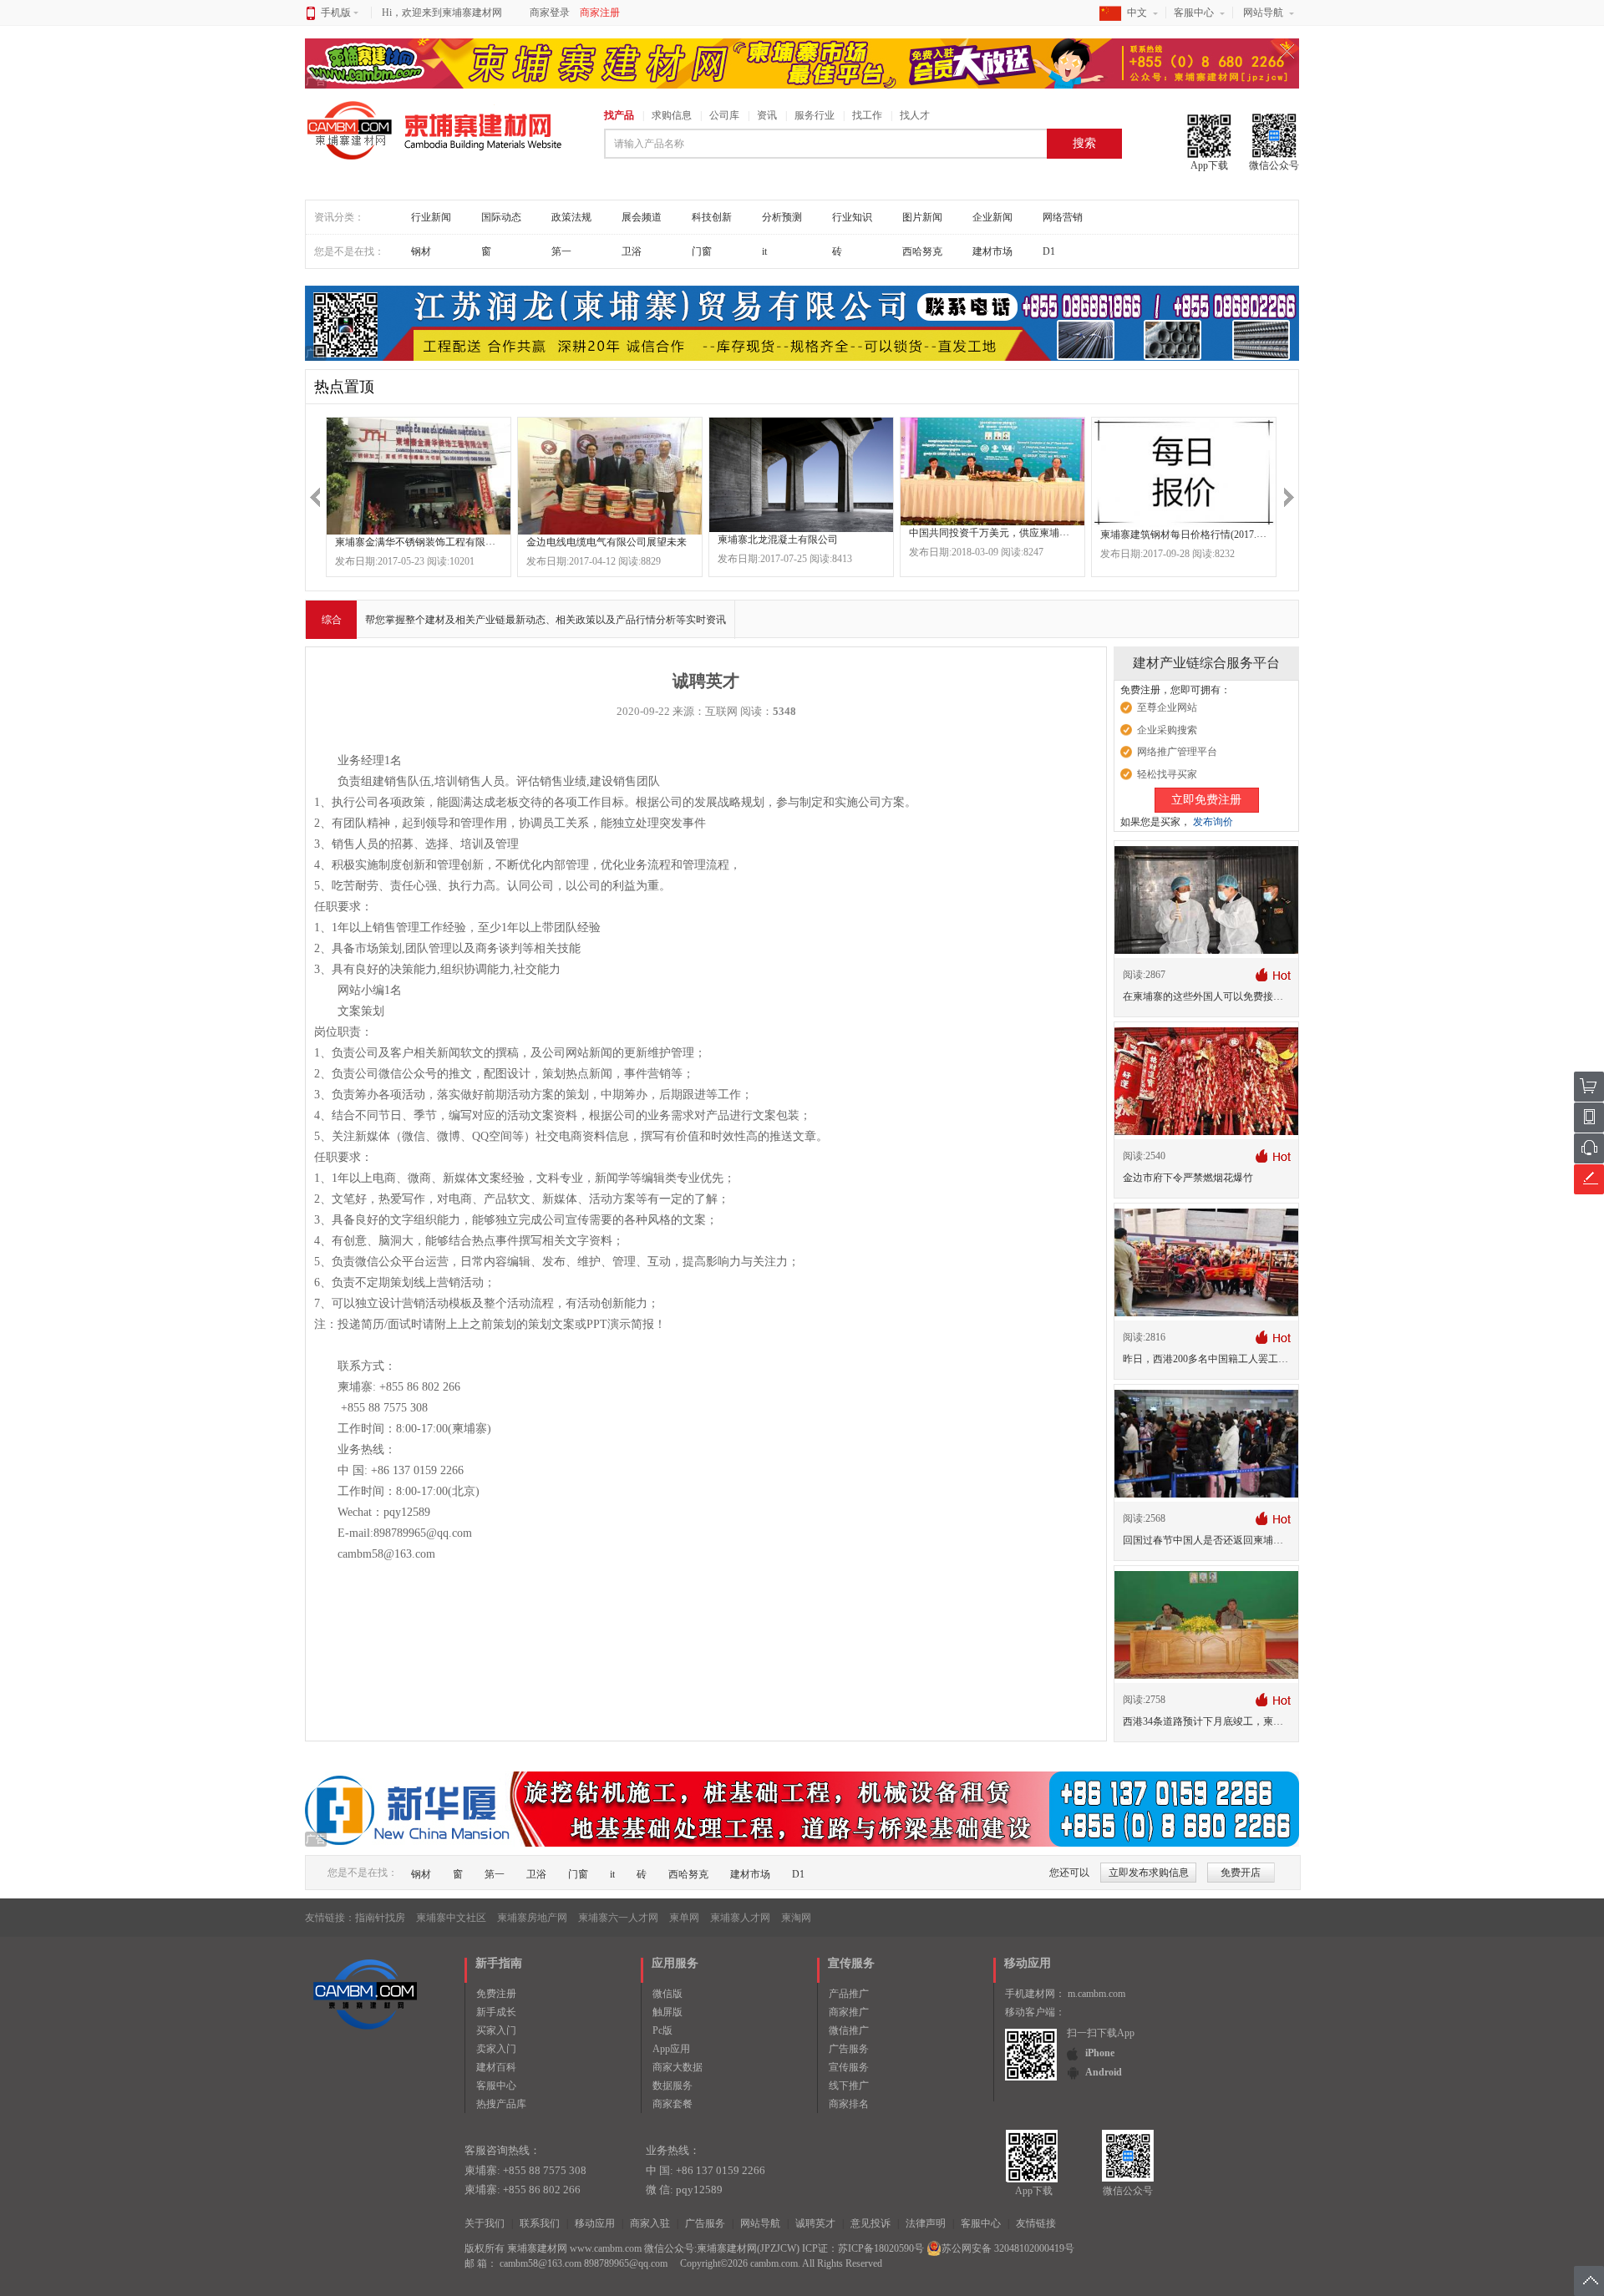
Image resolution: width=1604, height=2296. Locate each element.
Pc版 (662, 2030)
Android (1104, 2072)
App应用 (671, 2049)
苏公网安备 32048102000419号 (1008, 2248)
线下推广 (849, 2086)
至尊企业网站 (1167, 707)
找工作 (867, 115)
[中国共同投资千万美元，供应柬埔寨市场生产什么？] (992, 471)
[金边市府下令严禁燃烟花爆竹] (1206, 1081)
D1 (1049, 251)
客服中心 (1194, 13)
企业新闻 (992, 217)
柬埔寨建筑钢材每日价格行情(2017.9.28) (1189, 535)
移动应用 (595, 2223)
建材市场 (992, 251)
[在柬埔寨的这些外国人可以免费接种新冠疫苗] (1206, 900)
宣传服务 (849, 2067)
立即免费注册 (1206, 800)
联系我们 (540, 2223)
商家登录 (550, 13)
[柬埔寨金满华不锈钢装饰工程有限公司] (419, 476)
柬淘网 (796, 1918)
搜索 (1084, 143)
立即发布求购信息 (1149, 1873)
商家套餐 (673, 2104)
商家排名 (849, 2104)
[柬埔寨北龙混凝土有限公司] (801, 475)
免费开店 (1241, 1873)
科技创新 (712, 217)
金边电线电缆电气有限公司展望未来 (607, 542)
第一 (561, 251)
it (764, 251)
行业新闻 (431, 217)
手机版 (336, 13)
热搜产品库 (501, 2104)
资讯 (767, 115)
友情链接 (1036, 2223)
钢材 (421, 251)
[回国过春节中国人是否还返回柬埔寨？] (1206, 1443)
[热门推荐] (1273, 974)
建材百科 (496, 2067)
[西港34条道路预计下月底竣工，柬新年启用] (1206, 1624)
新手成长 (496, 2012)
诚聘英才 (815, 2223)
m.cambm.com (1096, 1994)
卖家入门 (496, 2049)
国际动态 (501, 217)
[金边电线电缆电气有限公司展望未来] (610, 476)
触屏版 (667, 2012)
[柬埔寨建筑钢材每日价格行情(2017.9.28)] (1184, 472)
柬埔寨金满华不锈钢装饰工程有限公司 (420, 542)
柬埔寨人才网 (740, 1918)
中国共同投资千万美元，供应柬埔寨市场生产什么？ (1024, 532)
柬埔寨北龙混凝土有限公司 (778, 540)
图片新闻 (922, 217)
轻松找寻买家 (1167, 774)
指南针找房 (380, 1918)
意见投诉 (871, 2223)
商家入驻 (650, 2223)
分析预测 (782, 217)
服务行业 (815, 115)
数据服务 (673, 2086)
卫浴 (632, 251)
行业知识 (852, 217)
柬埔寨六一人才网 (618, 1918)
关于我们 (485, 2223)
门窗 (702, 251)
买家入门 (496, 2030)
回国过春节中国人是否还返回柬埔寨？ (1208, 1540)
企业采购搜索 (1167, 730)
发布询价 (1213, 822)
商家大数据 (678, 2067)
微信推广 (849, 2030)
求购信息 (672, 115)
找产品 (619, 115)
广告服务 (849, 2049)
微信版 (667, 1994)
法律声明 (926, 2223)
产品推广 (849, 1994)
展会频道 (642, 217)
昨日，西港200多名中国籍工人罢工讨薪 (1211, 1359)
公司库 (724, 115)
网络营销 (1063, 217)
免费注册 (496, 1994)
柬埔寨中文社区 (451, 1918)
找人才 (915, 115)
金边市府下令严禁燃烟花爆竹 (1188, 1178)
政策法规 (571, 217)
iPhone (1100, 2053)
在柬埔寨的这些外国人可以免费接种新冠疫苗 (1223, 996)
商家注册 (600, 13)
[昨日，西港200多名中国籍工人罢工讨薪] (1206, 1262)
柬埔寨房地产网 (532, 1918)
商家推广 (849, 2012)
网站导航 (1263, 13)
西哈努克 (922, 251)
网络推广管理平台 (1177, 752)
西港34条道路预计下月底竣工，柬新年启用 (1218, 1721)
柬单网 (684, 1918)
